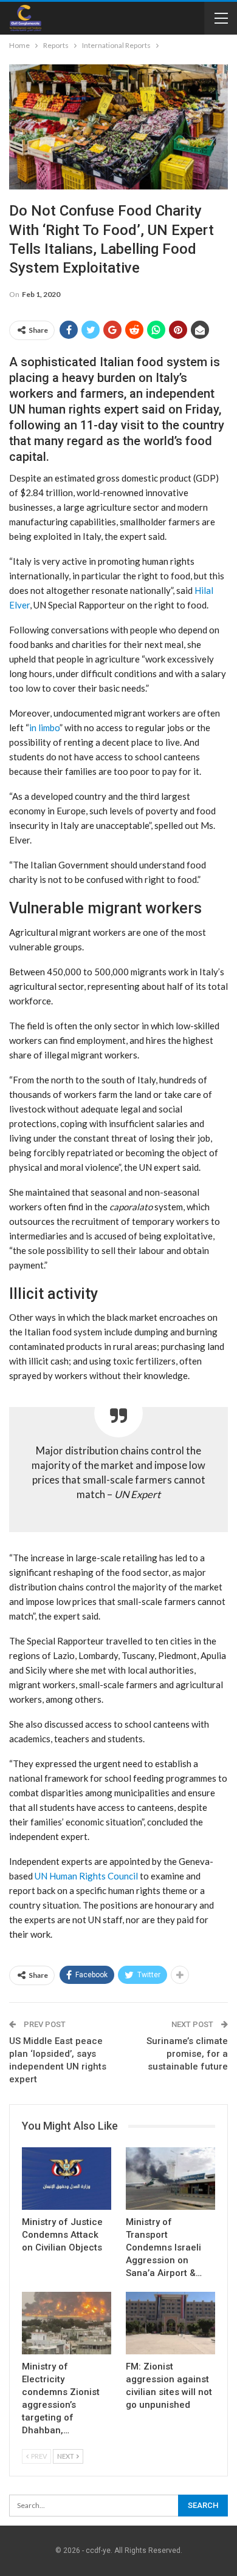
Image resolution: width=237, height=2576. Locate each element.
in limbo (44, 727)
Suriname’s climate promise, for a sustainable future (187, 2054)
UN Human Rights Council (86, 1876)
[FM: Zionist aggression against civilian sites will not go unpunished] (170, 2323)
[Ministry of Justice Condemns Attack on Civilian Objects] (67, 2179)
